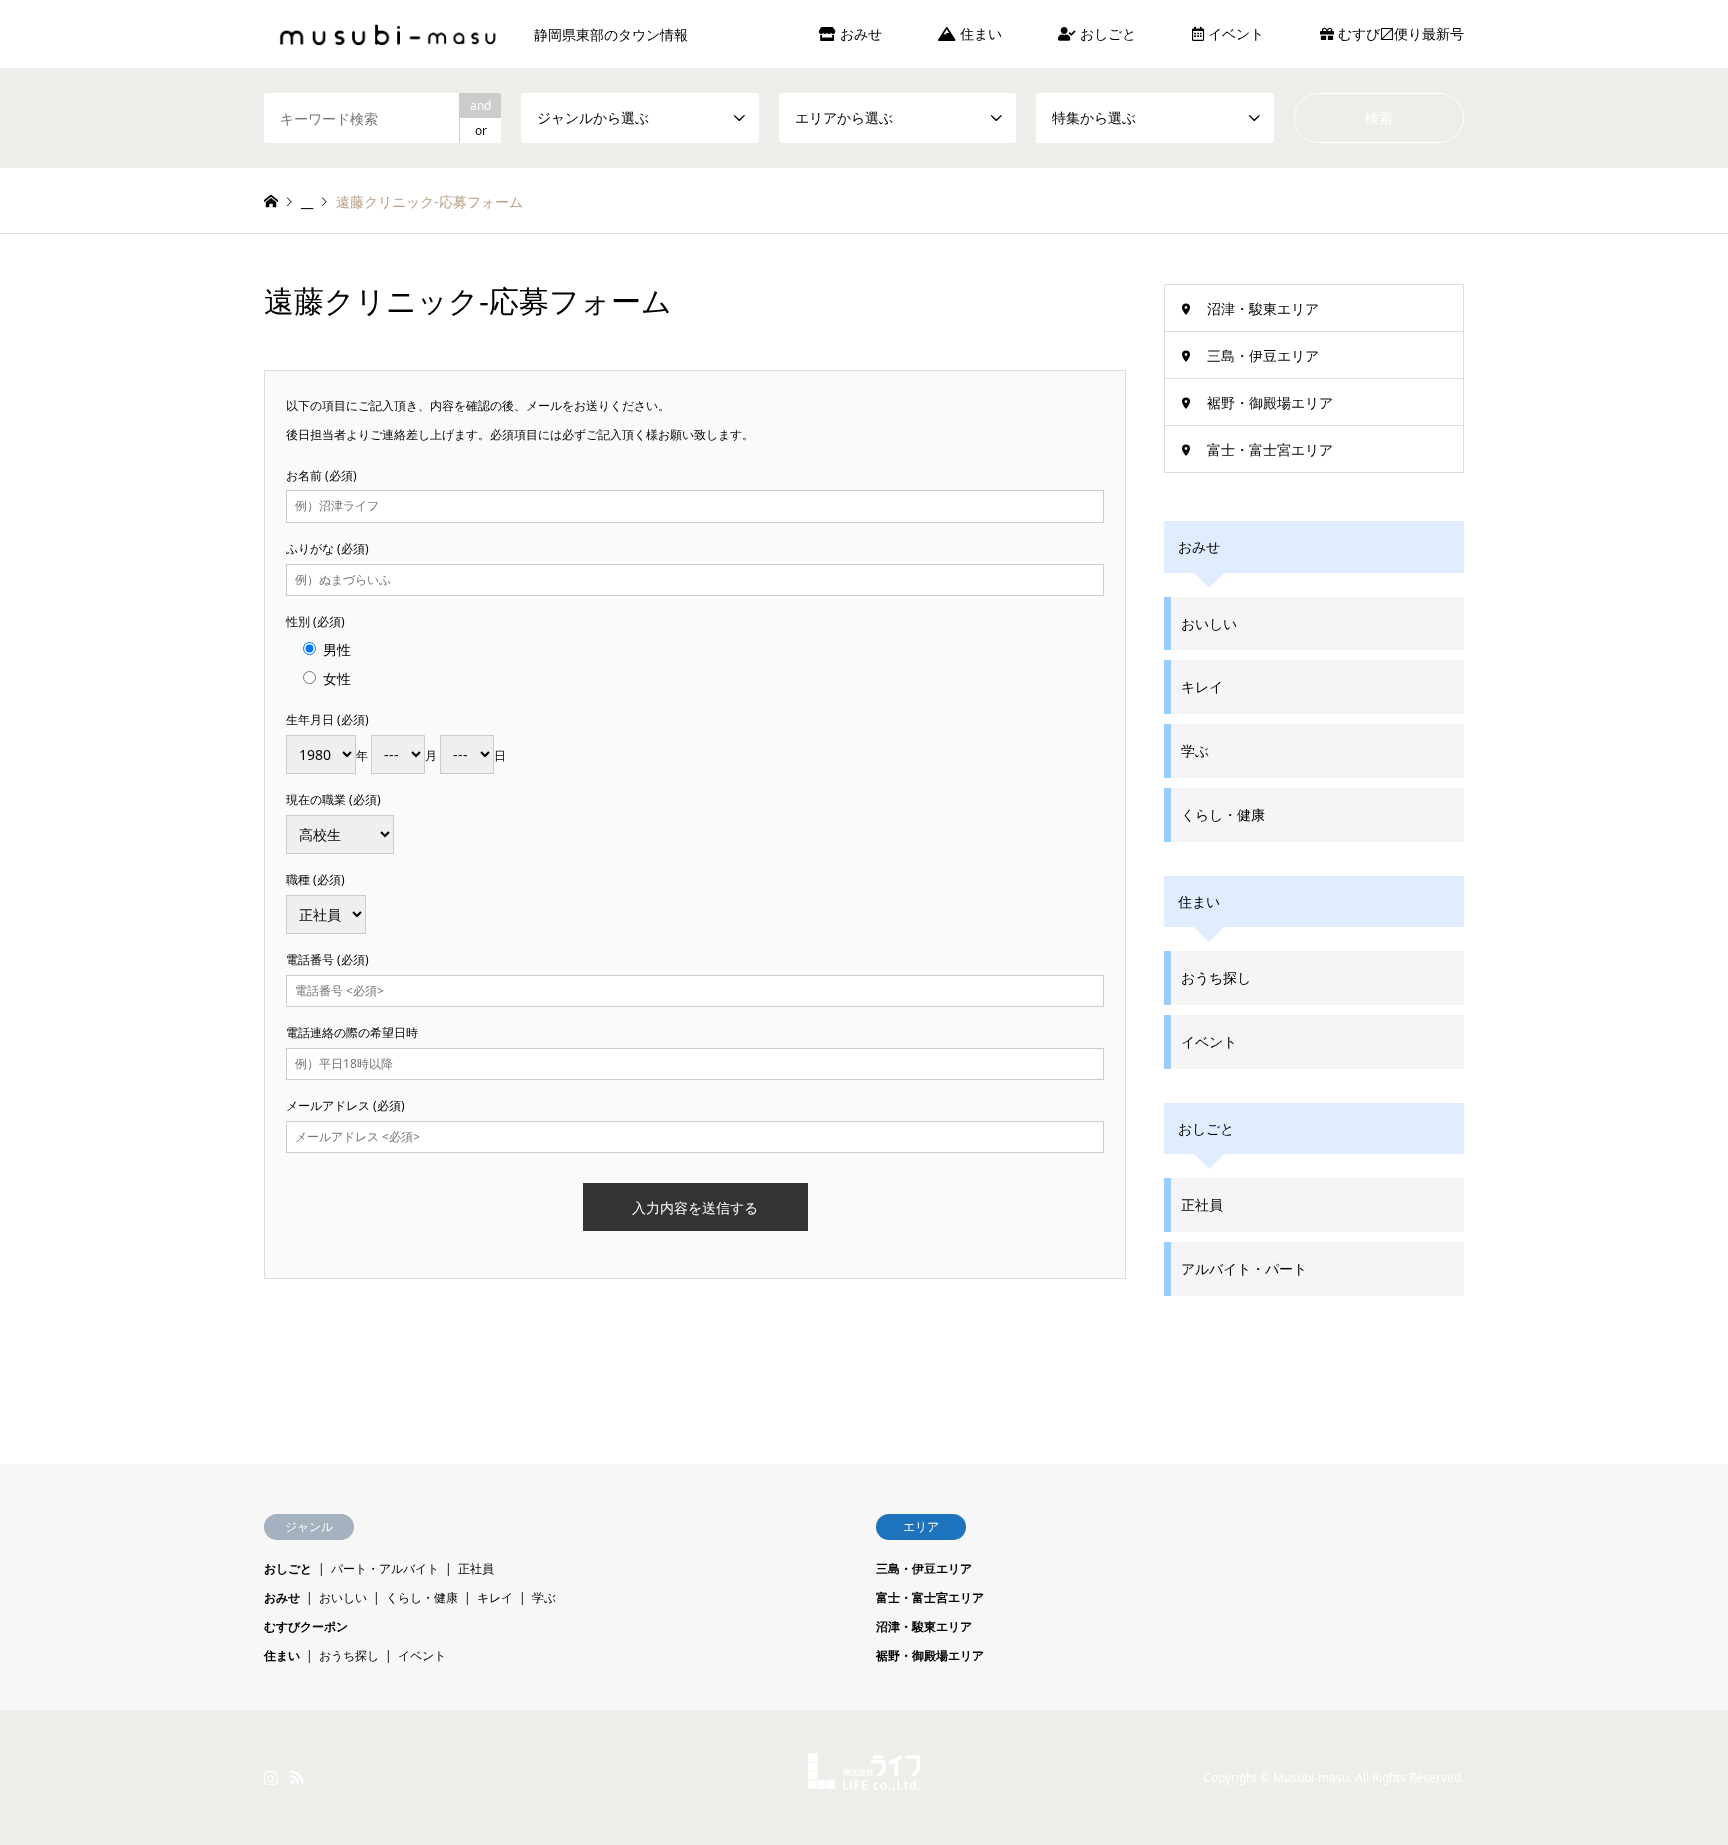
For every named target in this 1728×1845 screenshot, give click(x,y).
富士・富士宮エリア (1270, 449)
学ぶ (1195, 750)
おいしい (1209, 623)
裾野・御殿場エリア (1270, 402)
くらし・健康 (1223, 814)
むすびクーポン (306, 1626)
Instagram (271, 1777)
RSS (297, 1777)
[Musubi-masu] (864, 1779)
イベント (1234, 33)
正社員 (1202, 1204)
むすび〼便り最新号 (1399, 33)
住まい (979, 33)
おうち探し (1216, 977)
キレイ (1202, 686)
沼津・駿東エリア (1263, 308)
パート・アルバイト (385, 1568)
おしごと (1106, 33)
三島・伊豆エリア (1263, 355)
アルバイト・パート (1244, 1268)
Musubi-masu (1311, 1777)
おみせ (859, 33)
